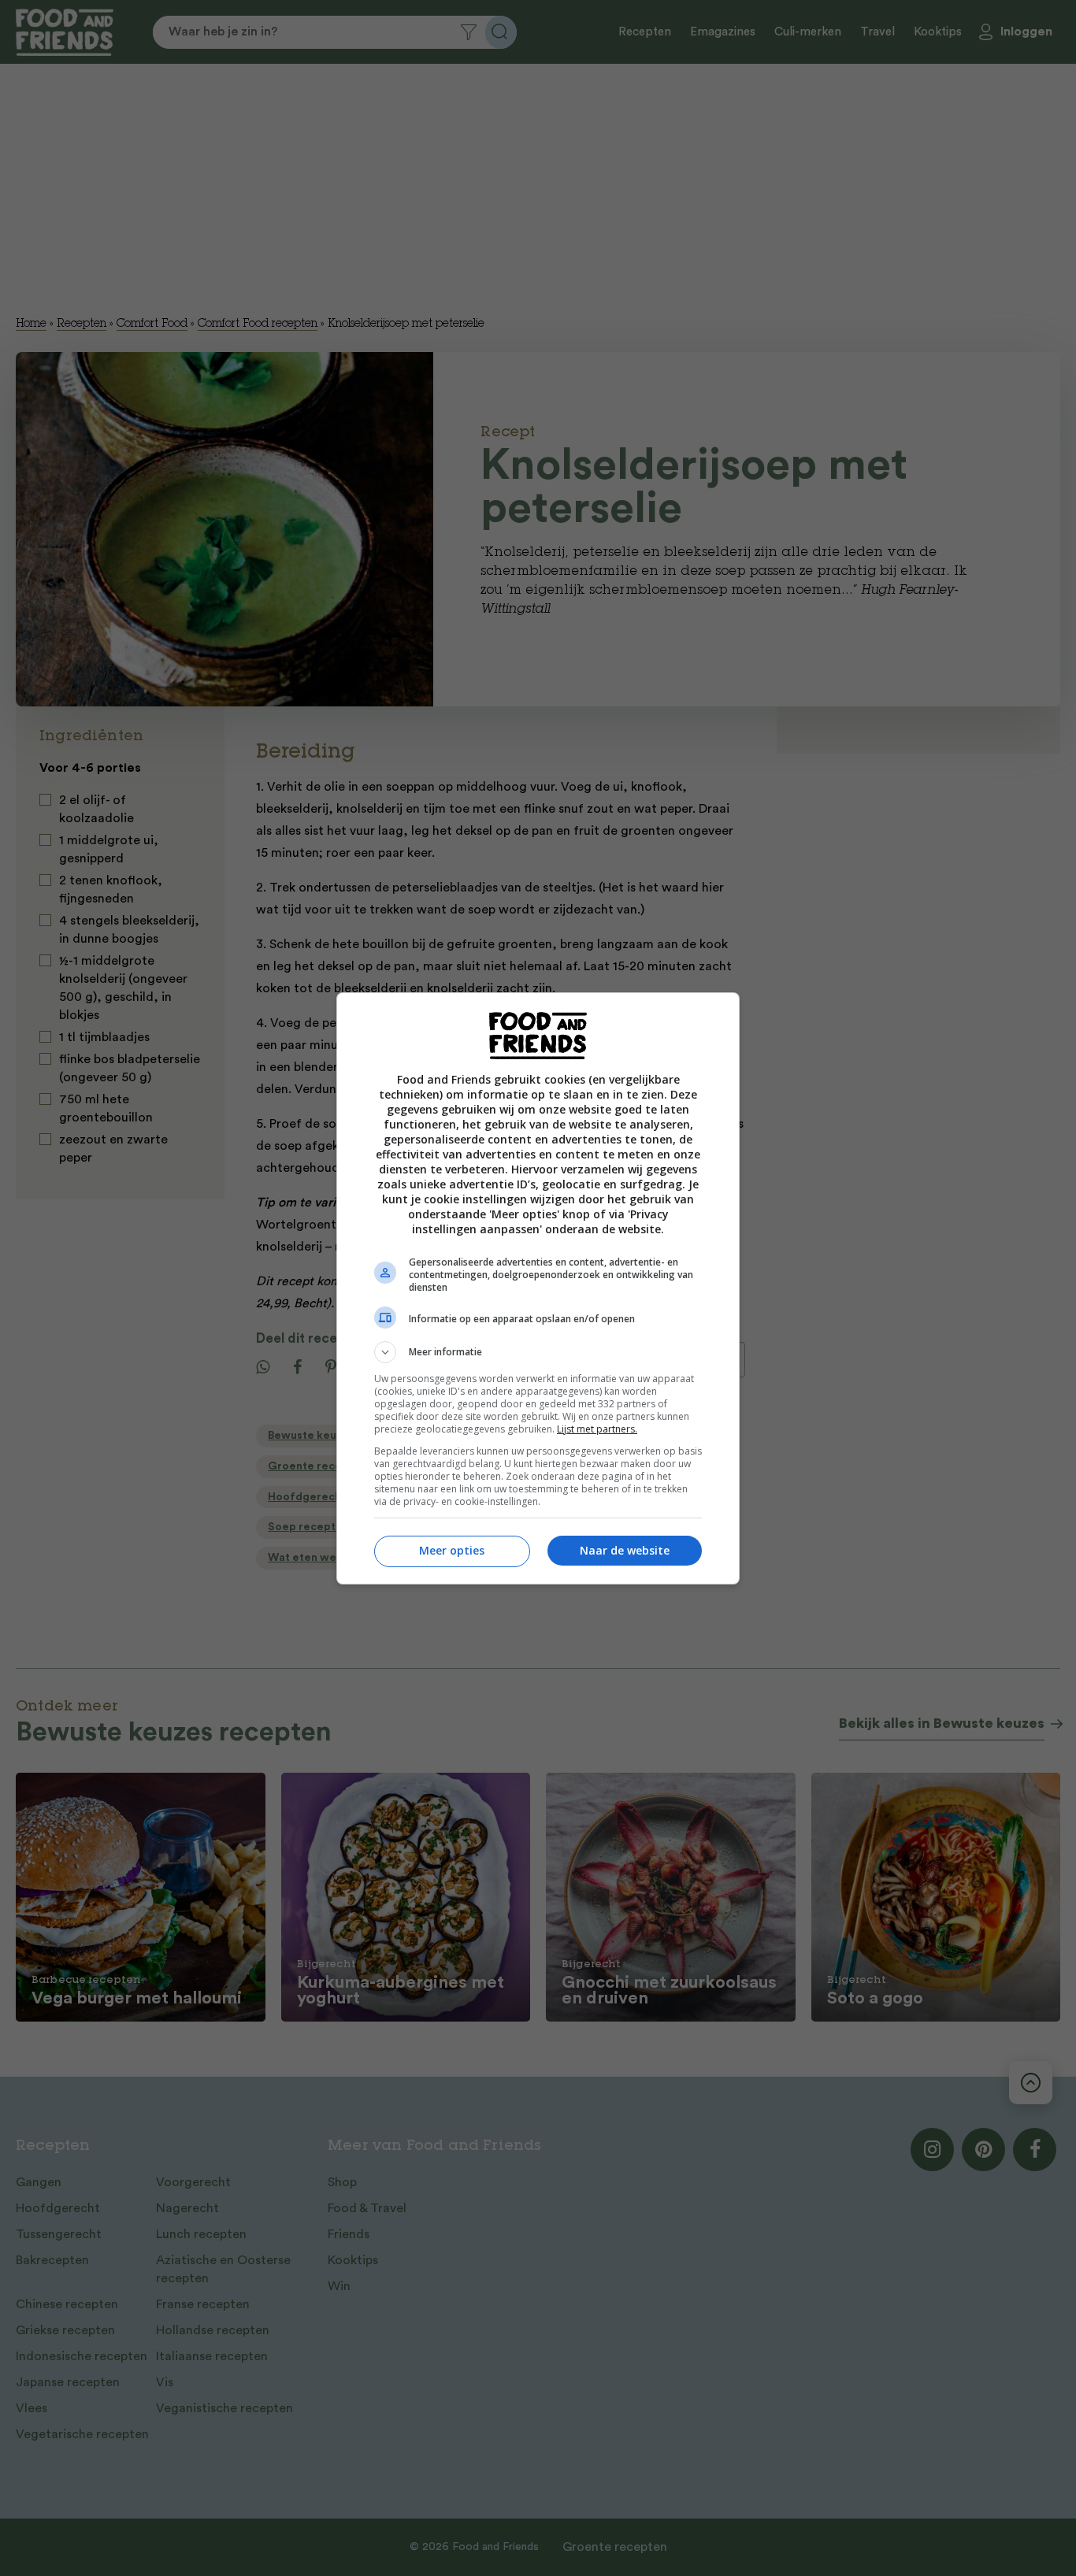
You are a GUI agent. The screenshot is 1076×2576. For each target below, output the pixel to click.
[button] (538, 1352)
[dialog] (538, 1288)
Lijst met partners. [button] (597, 1429)
